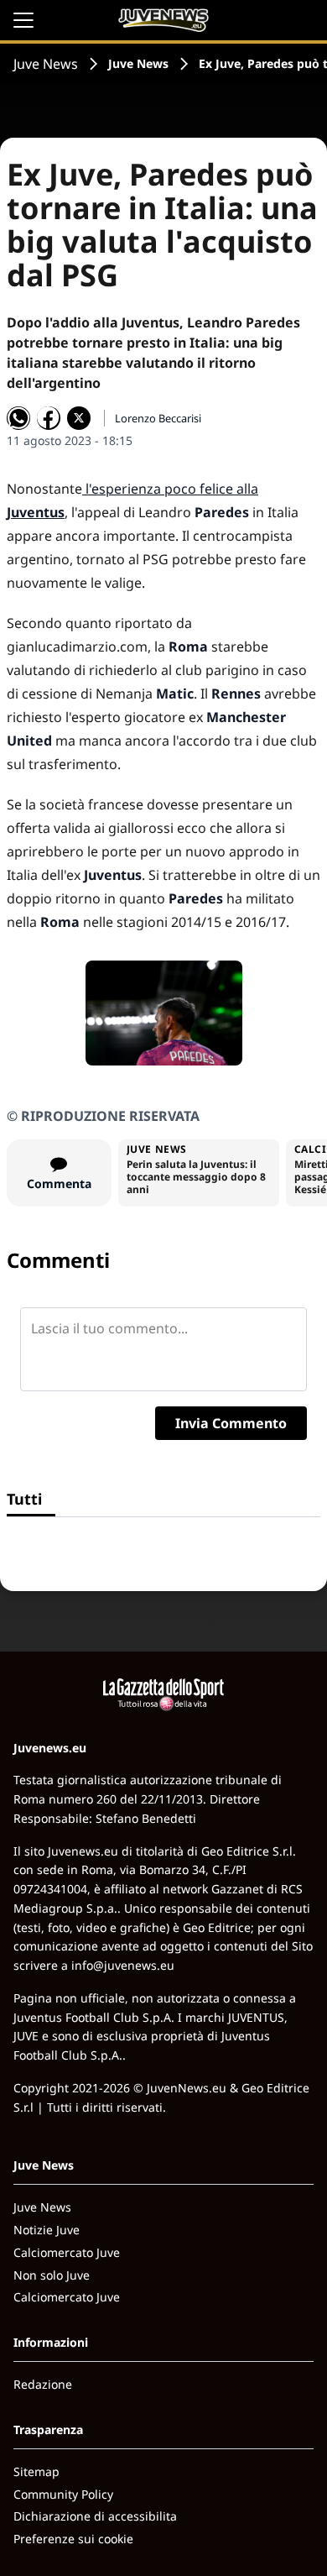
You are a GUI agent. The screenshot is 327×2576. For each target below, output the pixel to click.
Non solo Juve (52, 2275)
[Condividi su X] (79, 418)
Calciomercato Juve (67, 2252)
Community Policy (63, 2494)
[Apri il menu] (23, 20)
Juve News (46, 64)
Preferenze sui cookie (73, 2539)
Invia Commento (231, 1423)
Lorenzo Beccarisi (158, 418)
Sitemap (36, 2471)
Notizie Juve (47, 2230)
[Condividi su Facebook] (49, 418)
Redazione (43, 2384)
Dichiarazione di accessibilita (95, 2516)
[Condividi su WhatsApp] (18, 418)
